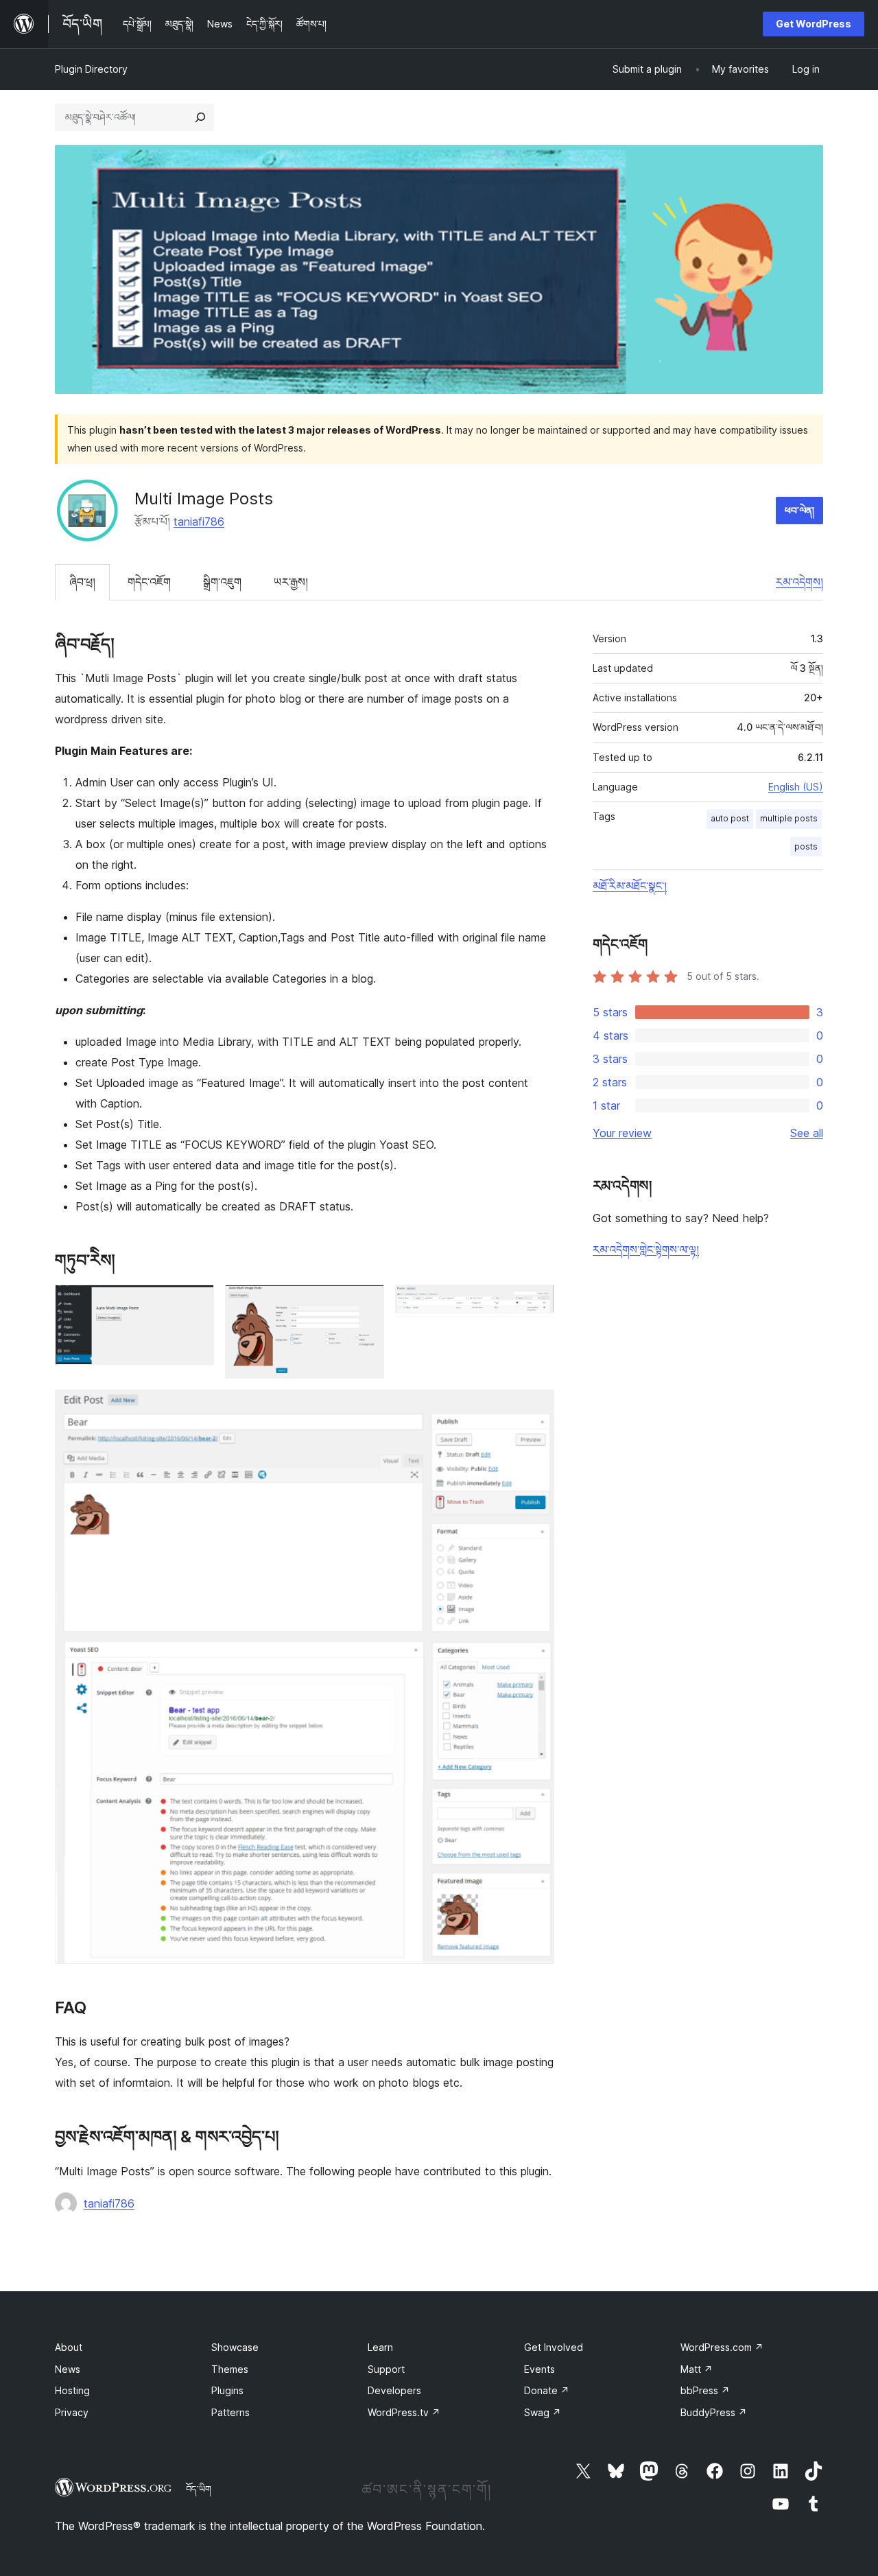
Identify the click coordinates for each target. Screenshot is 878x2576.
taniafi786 (199, 522)
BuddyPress (714, 2412)
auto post (730, 818)
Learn (380, 2347)
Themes (230, 2369)
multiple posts (789, 818)
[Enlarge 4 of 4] (536, 1408)
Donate (547, 2390)
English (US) (796, 787)
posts (806, 846)
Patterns (230, 2412)
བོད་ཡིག (199, 2489)
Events (539, 2369)
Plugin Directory (91, 69)
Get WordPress (814, 24)
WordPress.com (722, 2347)
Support (386, 2369)
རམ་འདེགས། (799, 582)
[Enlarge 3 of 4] (536, 1303)
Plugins (227, 2390)
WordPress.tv (404, 2412)
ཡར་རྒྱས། (291, 582)
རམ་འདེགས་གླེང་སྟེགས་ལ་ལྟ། (646, 1250)
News (68, 2369)
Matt (697, 2369)
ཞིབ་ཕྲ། (82, 582)
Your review (622, 1133)
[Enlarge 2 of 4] (366, 1303)
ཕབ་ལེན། (799, 510)
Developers (394, 2390)
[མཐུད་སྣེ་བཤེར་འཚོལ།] (200, 117)
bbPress (705, 2390)
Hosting (72, 2390)
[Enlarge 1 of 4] (195, 1303)
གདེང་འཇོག (149, 582)
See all (807, 1133)
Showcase (235, 2347)
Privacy (72, 2412)
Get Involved (554, 2347)
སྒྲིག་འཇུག (222, 582)
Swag (543, 2412)
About (69, 2347)
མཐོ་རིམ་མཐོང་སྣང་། (630, 886)
